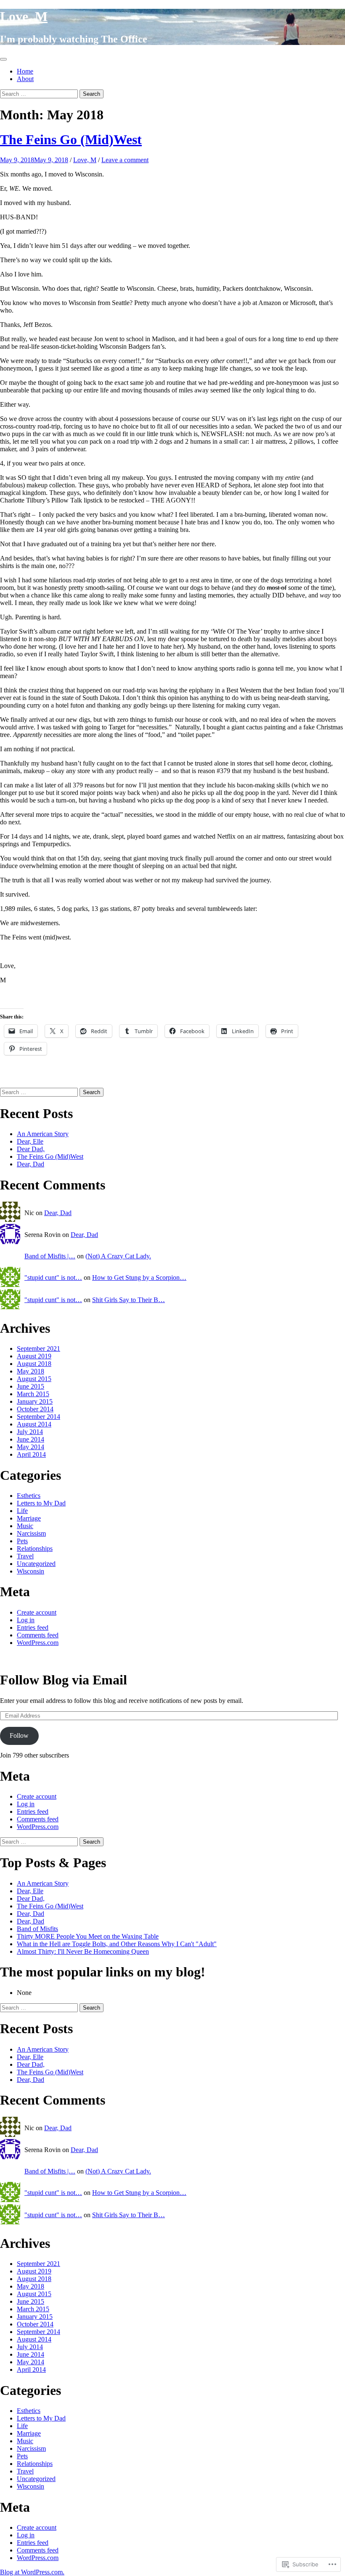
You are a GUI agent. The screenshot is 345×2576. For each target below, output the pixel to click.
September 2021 (38, 1349)
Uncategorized (36, 1564)
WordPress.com (38, 1643)
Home (25, 71)
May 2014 (31, 1447)
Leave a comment (125, 160)
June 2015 (31, 1386)
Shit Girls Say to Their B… (129, 1300)
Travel (25, 1556)
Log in (26, 1620)
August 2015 (34, 1379)
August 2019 (34, 1356)
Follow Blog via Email (64, 1680)
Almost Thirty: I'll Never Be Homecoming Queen (83, 1951)
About (25, 79)
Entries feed (33, 1627)
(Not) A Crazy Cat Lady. (118, 1256)
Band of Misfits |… (50, 1256)
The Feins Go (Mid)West (71, 139)
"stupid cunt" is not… (53, 1277)
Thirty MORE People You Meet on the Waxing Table (88, 1936)
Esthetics (29, 1496)
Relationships (35, 1548)
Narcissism (31, 1533)
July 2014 (30, 1432)
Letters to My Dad (41, 1503)
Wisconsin (31, 1571)
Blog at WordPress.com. (32, 2572)
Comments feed (38, 1635)
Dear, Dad (31, 1164)
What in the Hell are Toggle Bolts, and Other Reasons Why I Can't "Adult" (117, 1944)
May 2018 (31, 1371)
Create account (37, 1612)
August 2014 (34, 1424)
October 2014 (35, 1409)
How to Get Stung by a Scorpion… (139, 1277)
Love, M (24, 16)
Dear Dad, (31, 1149)
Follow (19, 1735)
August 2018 (34, 1364)
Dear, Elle (30, 1141)
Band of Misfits (37, 1929)
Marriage (29, 1518)
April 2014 (31, 1454)
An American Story (43, 1134)
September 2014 (38, 1417)
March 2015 (33, 1394)
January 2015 (35, 1401)
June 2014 (31, 1439)
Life (22, 1511)
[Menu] (3, 59)
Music (25, 1526)
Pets (22, 1541)
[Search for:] (40, 93)
